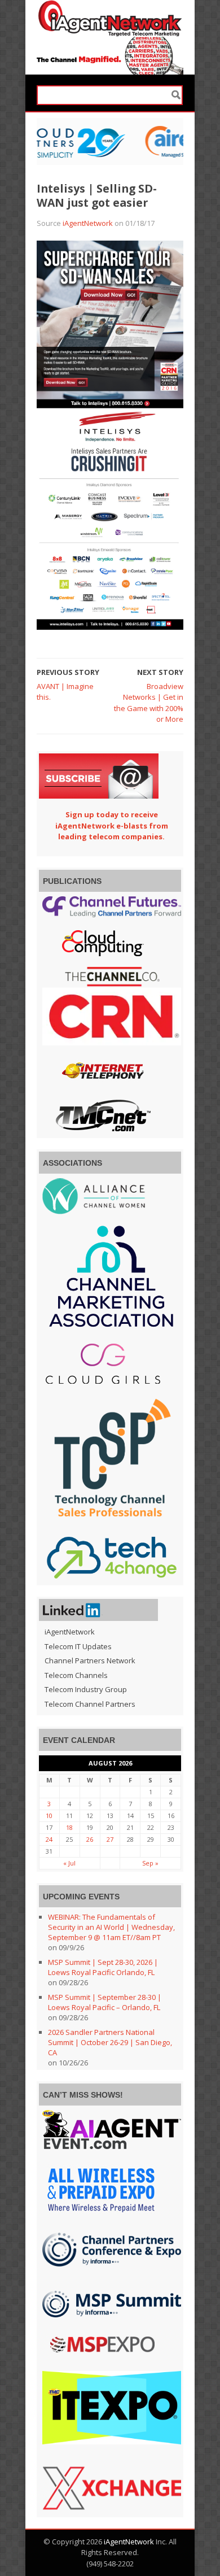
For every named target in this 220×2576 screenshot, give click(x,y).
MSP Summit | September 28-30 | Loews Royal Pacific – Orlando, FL (105, 2002)
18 (69, 1827)
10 (49, 1816)
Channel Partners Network (90, 1660)
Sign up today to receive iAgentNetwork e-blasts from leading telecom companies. (112, 825)
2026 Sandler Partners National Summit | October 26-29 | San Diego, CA (110, 2042)
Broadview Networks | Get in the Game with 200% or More (149, 703)
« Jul (69, 1863)
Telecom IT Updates (78, 1646)
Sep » (150, 1863)
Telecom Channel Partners (90, 1704)
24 (49, 1839)
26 (90, 1839)
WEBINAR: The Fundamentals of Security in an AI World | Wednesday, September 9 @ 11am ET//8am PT (111, 1927)
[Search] (176, 95)
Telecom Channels (76, 1675)
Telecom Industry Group (86, 1689)
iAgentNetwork (88, 223)
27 (110, 1839)
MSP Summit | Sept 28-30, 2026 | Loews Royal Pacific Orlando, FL (103, 1967)
